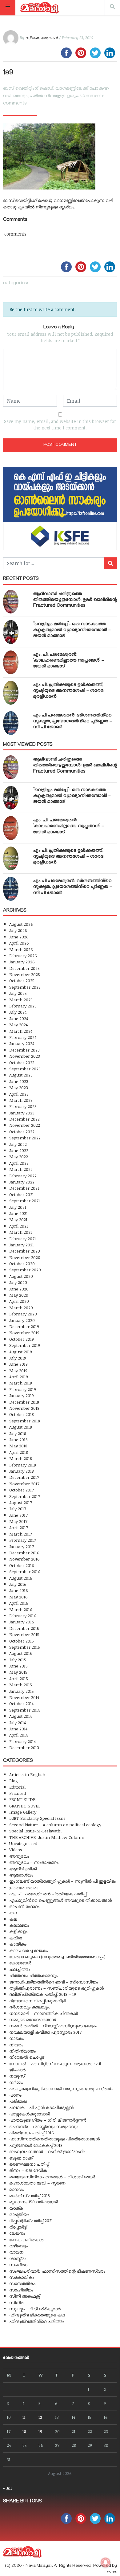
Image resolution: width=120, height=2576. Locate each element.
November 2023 (25, 1056)
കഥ (13, 1912)
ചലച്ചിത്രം (20, 1969)
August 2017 (21, 1502)
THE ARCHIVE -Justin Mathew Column (47, 1837)
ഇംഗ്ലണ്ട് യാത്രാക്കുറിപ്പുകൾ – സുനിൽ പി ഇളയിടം (62, 1881)
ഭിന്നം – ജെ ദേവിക (28, 2170)
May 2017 (18, 1521)
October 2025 (22, 980)
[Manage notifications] (106, 2562)
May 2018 (18, 1446)
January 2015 (22, 1691)
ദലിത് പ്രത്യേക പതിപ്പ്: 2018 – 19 (43, 1994)
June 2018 (18, 1440)
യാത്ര (16, 2208)
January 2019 (22, 1395)
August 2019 (21, 1352)
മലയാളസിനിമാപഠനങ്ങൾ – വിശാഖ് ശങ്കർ (52, 2177)
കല (13, 1919)
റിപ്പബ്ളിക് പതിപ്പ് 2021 (31, 2220)
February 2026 (23, 956)
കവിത (16, 1938)
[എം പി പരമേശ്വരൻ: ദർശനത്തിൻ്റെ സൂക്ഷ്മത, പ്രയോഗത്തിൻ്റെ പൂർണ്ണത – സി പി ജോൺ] (11, 723)
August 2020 (21, 1276)
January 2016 (22, 1622)
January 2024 (22, 1043)
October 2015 (22, 1641)
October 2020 (22, 1263)
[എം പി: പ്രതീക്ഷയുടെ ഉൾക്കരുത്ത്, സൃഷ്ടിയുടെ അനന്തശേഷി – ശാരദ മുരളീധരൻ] (11, 693)
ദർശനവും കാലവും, (30, 2007)
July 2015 (18, 1660)
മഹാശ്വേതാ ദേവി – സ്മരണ (37, 2183)
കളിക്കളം (18, 1931)
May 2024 (18, 1025)
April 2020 (19, 1301)
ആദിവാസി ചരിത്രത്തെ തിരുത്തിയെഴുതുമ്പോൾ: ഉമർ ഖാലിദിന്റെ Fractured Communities (75, 600)
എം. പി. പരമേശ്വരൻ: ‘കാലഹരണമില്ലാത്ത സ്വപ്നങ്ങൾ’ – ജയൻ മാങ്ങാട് (69, 661)
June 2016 (19, 1590)
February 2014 (22, 1741)
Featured (18, 1793)
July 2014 (18, 1723)
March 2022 (21, 1169)
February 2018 (23, 1465)
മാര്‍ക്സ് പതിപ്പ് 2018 (30, 2195)
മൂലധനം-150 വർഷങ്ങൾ (34, 2202)
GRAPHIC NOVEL (25, 1806)
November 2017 (24, 1484)
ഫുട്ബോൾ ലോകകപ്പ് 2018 (36, 2145)
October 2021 (22, 1194)
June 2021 (18, 1213)
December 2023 (24, 1050)
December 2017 (24, 1477)
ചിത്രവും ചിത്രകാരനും (33, 1975)
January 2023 (22, 1113)
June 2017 (18, 1515)
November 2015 (24, 1634)
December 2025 (24, 968)
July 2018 (18, 1433)
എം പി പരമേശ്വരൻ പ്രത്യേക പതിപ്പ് (48, 1894)
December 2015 (24, 1628)
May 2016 (18, 1597)
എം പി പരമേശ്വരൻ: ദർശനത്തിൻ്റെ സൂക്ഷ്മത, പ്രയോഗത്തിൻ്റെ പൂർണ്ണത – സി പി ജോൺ (73, 722)
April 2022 (19, 1163)
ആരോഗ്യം (21, 1875)
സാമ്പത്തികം (22, 2283)
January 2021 (22, 1245)
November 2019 (24, 1333)
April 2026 (19, 943)
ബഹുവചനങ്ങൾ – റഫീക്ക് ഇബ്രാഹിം (47, 2151)
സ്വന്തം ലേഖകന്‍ (42, 38)
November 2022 (25, 1125)
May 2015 (18, 1672)
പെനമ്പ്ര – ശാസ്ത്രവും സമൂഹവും (44, 2126)
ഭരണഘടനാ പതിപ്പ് (29, 2164)
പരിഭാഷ (18, 2101)
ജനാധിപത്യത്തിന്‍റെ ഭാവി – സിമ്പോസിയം (54, 1982)
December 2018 (24, 1402)
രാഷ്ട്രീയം (19, 2214)
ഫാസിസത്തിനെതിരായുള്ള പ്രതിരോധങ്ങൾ (54, 2139)
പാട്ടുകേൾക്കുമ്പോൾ (30, 2114)
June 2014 (18, 1729)
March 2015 (21, 1685)
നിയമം (16, 2045)
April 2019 (19, 1377)
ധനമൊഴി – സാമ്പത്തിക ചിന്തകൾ (44, 2013)
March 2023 (21, 1100)
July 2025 (18, 993)
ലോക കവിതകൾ (26, 2240)
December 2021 (24, 1188)
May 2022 (19, 1157)
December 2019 (24, 1326)
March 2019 (21, 1383)
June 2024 (19, 1018)
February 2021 (23, 1239)
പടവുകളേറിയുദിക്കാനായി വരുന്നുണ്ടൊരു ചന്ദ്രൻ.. (61, 2088)
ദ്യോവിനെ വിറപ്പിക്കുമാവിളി (38, 2001)
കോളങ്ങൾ (20, 1963)
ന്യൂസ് (17, 2076)
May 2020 (19, 1295)
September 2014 (24, 1710)
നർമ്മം (16, 2082)
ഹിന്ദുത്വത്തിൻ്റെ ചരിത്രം (37, 2321)
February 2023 (23, 1106)
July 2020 (18, 1282)
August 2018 (21, 1427)
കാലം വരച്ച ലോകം (28, 1950)
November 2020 (25, 1257)
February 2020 (23, 1314)
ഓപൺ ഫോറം (24, 1906)
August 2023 (21, 1075)
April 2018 (19, 1452)
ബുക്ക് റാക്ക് (21, 2158)
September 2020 (25, 1270)
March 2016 (21, 1609)
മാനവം (16, 2189)
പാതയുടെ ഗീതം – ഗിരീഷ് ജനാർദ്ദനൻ (48, 2120)
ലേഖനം (17, 2233)
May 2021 (18, 1219)
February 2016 (23, 1616)
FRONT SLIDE (22, 1799)
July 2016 (18, 1584)
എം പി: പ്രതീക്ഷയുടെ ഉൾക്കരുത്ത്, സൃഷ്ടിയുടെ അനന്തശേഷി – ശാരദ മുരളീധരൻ (68, 691)
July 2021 (18, 1207)
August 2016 (21, 1578)
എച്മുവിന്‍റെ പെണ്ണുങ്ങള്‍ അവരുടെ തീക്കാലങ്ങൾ (60, 1900)
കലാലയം (19, 1925)
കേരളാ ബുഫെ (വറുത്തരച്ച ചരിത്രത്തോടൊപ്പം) (57, 1957)
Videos (16, 1850)
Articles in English (27, 1774)
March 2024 (21, 1031)
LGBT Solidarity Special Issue (37, 1818)
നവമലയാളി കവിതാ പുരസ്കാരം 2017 (45, 2032)
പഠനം (15, 2095)
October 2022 (22, 1132)
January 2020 (22, 1320)
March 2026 (21, 949)
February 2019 (23, 1389)
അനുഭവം (19, 1856)
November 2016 (24, 1559)
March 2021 (21, 1232)
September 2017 (25, 1496)
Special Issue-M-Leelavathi (35, 1831)
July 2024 (18, 1012)
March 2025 (21, 1000)
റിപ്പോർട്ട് (18, 2227)
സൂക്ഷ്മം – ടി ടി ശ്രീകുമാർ (35, 2309)
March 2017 (21, 1534)
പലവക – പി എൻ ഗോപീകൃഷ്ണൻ (41, 2107)
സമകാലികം (22, 2277)
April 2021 (19, 1226)
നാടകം (16, 2038)
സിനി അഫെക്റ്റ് (24, 2296)
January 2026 (22, 962)
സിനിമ (16, 2302)
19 (40, 2431)
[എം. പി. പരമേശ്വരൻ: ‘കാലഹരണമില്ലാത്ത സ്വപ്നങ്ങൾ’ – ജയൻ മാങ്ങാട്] (11, 662)
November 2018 (24, 1408)
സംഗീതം (18, 2264)
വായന (16, 2252)
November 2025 (25, 974)
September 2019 (25, 1345)
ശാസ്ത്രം (18, 2258)
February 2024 (23, 1037)
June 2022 (19, 1150)
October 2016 (22, 1565)
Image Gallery (23, 1812)
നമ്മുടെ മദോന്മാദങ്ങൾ (32, 2019)
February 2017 (23, 1540)
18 (24, 2431)
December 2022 (24, 1119)
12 (40, 2417)
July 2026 (18, 930)
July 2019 (18, 1358)
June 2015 (18, 1666)
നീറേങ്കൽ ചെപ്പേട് (27, 2057)
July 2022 (18, 1144)
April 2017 (19, 1527)
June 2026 (19, 937)
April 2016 (19, 1603)
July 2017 (18, 1509)
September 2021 (25, 1201)
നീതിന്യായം (22, 2051)
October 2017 (22, 1490)
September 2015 (25, 1647)
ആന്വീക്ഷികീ (23, 1869)
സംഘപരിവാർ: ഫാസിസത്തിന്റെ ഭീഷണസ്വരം (57, 2271)
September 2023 (25, 1069)
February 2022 (23, 1176)
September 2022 (25, 1138)
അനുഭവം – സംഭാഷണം (34, 1862)
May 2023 (19, 1087)
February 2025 (23, 1006)
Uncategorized (23, 1843)
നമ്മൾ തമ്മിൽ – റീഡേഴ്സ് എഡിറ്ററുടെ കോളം (53, 2026)
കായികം (18, 1944)
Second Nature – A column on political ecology (55, 1825)
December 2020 (25, 1251)
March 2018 (21, 1458)
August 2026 (21, 924)
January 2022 (22, 1182)
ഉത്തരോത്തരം (24, 1887)
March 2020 (21, 1308)
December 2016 (24, 1553)
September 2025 (25, 987)
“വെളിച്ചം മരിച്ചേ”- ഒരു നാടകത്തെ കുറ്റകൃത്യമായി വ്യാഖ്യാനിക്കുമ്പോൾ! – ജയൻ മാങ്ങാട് (72, 630)
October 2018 (22, 1414)
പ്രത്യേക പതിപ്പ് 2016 (32, 2133)
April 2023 (19, 1094)
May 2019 (18, 1370)
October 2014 (21, 1703)
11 (24, 2417)
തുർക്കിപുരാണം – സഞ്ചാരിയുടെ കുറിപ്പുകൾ (56, 1988)
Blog (14, 1780)
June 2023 (19, 1081)
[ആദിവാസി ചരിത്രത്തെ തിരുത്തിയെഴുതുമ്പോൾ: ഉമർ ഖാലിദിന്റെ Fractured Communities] (11, 602)
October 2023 (22, 1062)
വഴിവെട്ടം (18, 2246)
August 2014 (20, 1716)
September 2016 (25, 1571)
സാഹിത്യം (21, 2290)
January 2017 (22, 1546)
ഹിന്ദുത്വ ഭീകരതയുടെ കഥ (37, 2315)
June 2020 (19, 1289)
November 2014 (24, 1697)
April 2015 (19, 1678)
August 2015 (21, 1653)
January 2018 (22, 1471)
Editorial (17, 1787)
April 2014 (18, 1735)
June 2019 (18, 1364)
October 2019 (22, 1339)
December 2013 (24, 1747)
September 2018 (25, 1421)
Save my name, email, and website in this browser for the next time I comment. (60, 425)
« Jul (7, 2488)
